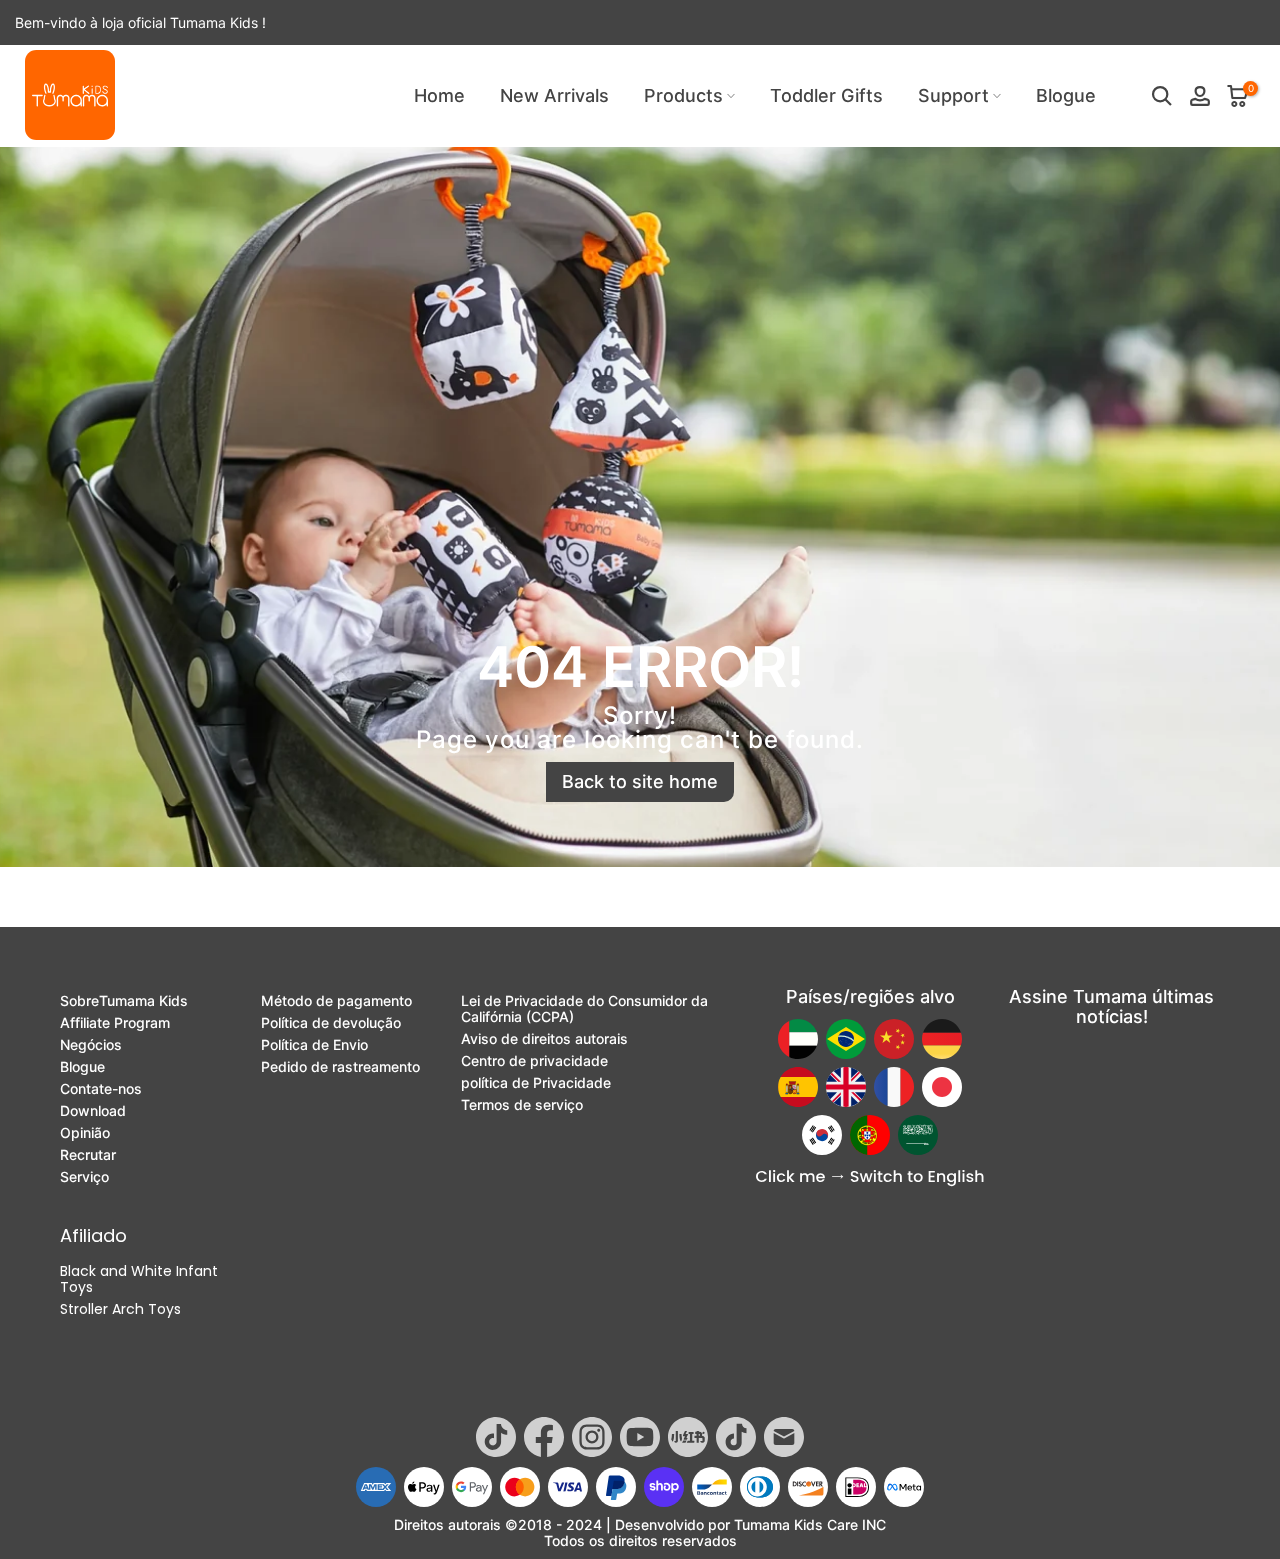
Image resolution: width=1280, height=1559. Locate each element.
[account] (1200, 96)
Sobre (124, 1001)
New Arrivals (554, 95)
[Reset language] (870, 1178)
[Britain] (846, 1087)
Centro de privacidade (534, 1061)
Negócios (91, 1045)
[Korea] (822, 1135)
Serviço (84, 1177)
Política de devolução (331, 1023)
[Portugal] (870, 1135)
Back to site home (640, 781)
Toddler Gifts (826, 95)
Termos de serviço (522, 1105)
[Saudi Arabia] (918, 1135)
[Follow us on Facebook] (544, 1437)
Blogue (1066, 95)
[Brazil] (846, 1039)
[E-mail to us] (784, 1437)
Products (683, 95)
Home (439, 95)
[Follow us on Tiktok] (496, 1437)
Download (93, 1111)
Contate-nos (101, 1089)
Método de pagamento (336, 1001)
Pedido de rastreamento (340, 1067)
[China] (894, 1039)
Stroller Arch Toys (120, 1309)
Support (953, 95)
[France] (894, 1087)
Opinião (85, 1133)
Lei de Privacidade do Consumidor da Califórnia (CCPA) (584, 1009)
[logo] (70, 95)
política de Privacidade (536, 1083)
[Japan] (942, 1087)
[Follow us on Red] (688, 1437)
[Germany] (942, 1039)
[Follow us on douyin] (736, 1437)
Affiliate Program (115, 1023)
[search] (1162, 96)
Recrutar (88, 1155)
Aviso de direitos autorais (544, 1039)
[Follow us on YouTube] (640, 1437)
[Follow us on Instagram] (592, 1437)
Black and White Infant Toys (139, 1279)
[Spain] (798, 1087)
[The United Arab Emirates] (798, 1039)
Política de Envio (314, 1045)
